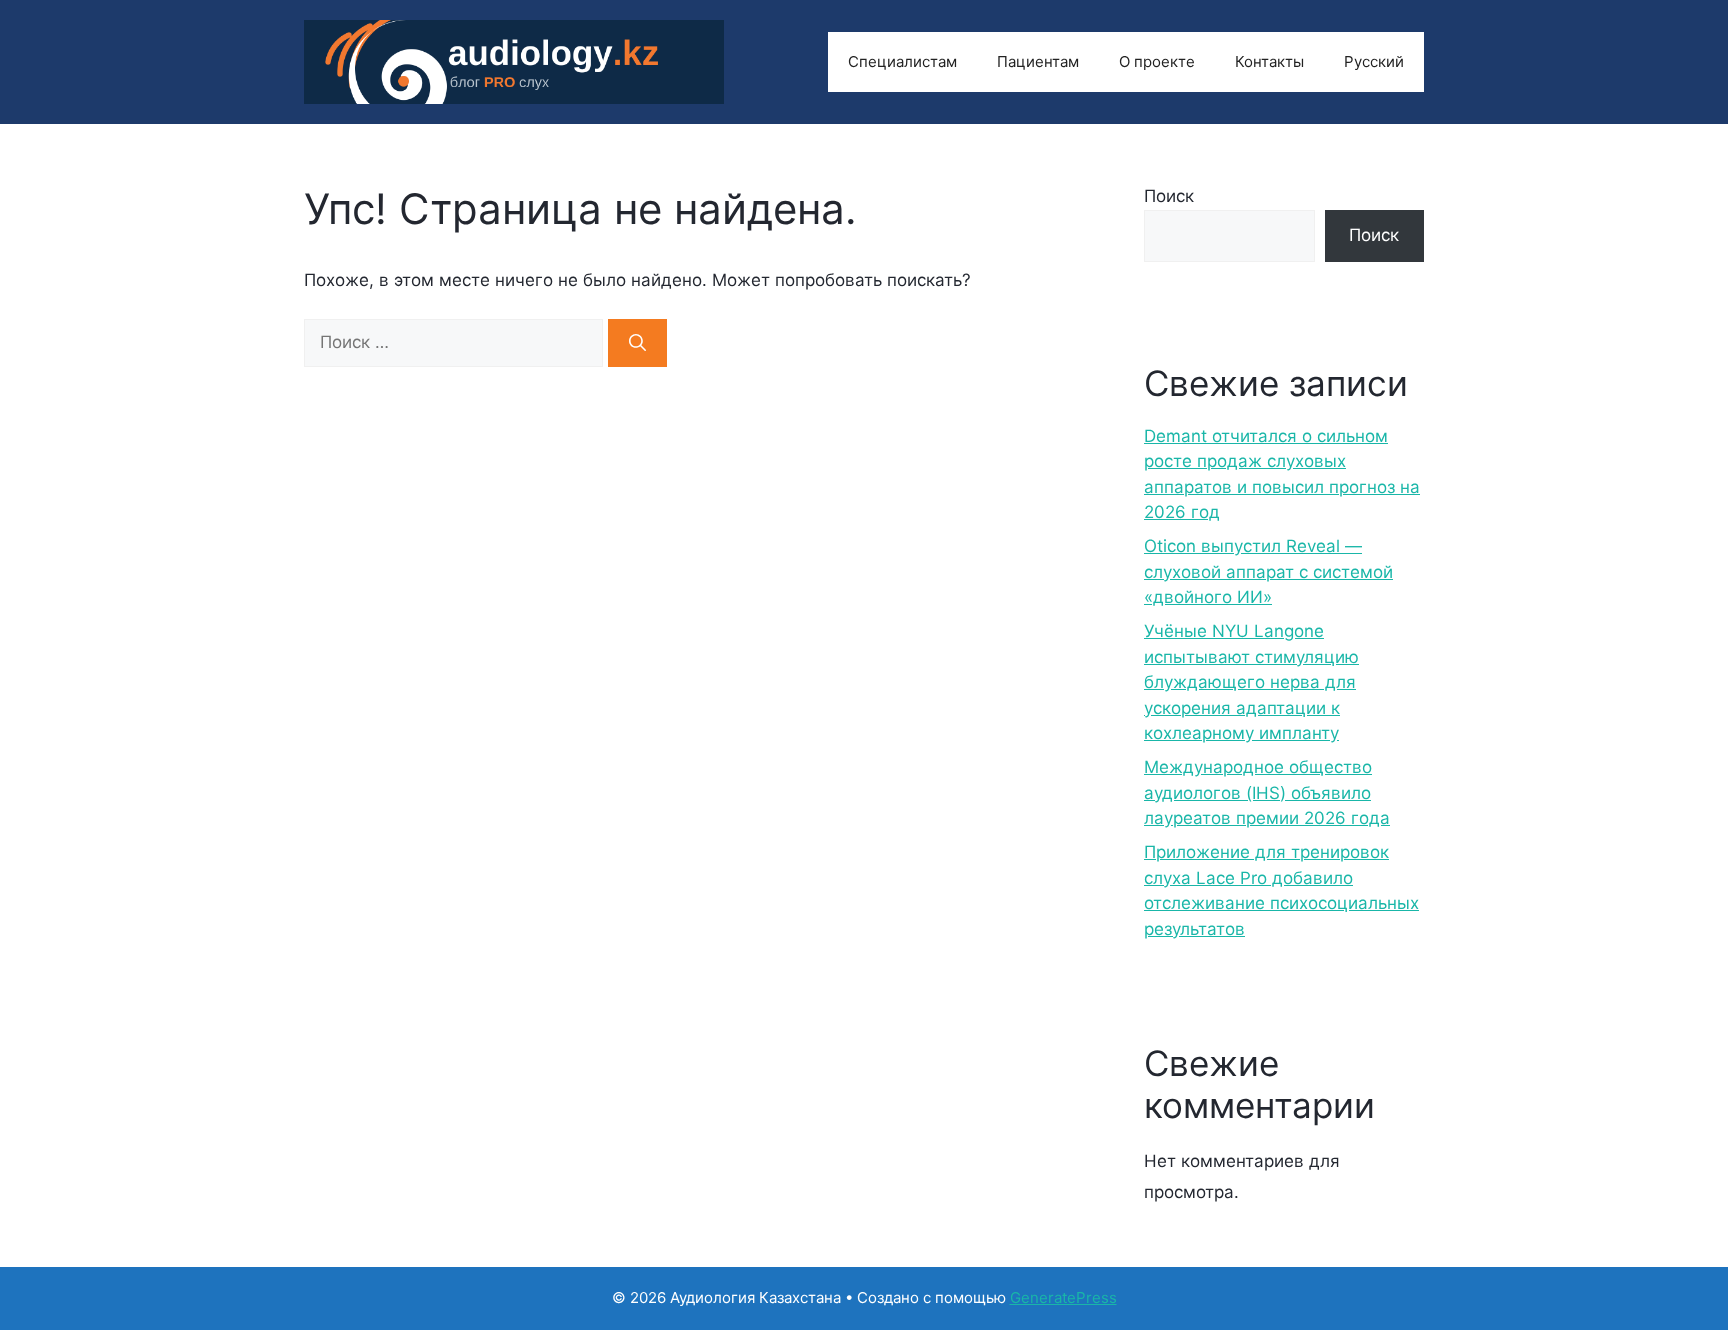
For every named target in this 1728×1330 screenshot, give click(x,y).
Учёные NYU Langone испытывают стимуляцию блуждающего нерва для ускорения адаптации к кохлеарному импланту (1251, 682)
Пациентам (1038, 61)
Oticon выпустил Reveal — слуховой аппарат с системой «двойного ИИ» (1268, 571)
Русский (1374, 61)
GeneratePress (1063, 1297)
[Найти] (637, 343)
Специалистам (902, 61)
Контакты (1269, 61)
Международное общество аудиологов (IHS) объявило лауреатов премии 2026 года (1267, 792)
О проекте (1157, 61)
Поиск (1169, 196)
